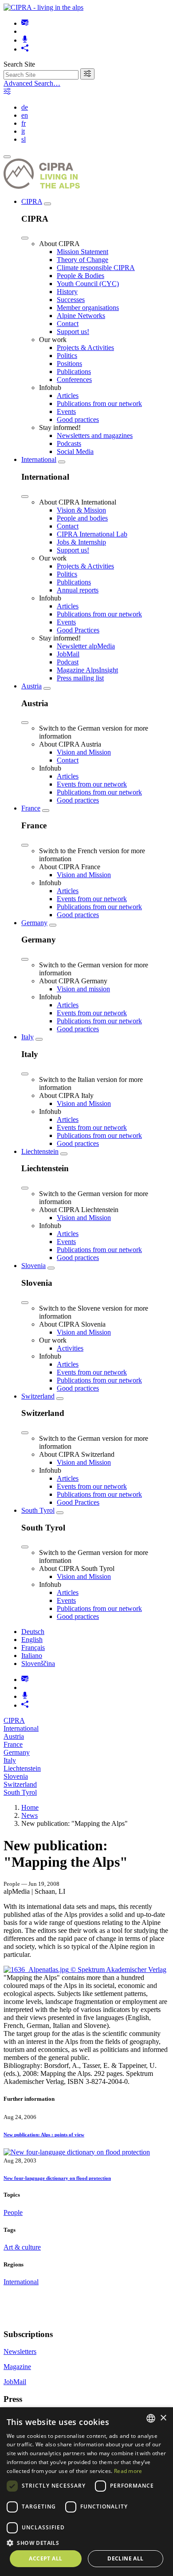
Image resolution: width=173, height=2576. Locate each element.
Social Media (75, 451)
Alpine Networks (81, 316)
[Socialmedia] (25, 49)
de (25, 107)
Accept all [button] (45, 2558)
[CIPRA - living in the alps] (43, 7)
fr (24, 123)
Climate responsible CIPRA (96, 268)
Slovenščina (38, 1664)
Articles (68, 396)
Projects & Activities (85, 348)
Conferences (74, 380)
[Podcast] (25, 40)
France (31, 808)
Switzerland (38, 1396)
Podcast (68, 662)
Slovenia (33, 1266)
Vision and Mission (84, 752)
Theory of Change (83, 260)
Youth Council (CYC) (88, 284)
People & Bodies (81, 276)
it (23, 131)
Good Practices (78, 630)
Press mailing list (80, 678)
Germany (34, 923)
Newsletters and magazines (95, 435)
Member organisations (88, 308)
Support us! (73, 332)
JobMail (68, 654)
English (32, 1640)
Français (33, 1648)
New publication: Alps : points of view (44, 2135)
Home (30, 1807)
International (39, 459)
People (13, 2212)
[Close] (25, 238)
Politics (67, 356)
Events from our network (92, 784)
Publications (74, 372)
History (67, 292)
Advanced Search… (32, 83)
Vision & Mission (81, 510)
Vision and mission (83, 989)
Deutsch (33, 1632)
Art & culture (22, 2247)
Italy (28, 1037)
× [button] (163, 2418)
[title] (87, 74)
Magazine (17, 2367)
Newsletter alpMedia (86, 646)
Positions (69, 364)
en (25, 115)
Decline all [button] (125, 2558)
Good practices (78, 419)
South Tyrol (38, 1510)
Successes (71, 300)
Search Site (19, 64)
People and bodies (82, 518)
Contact (68, 324)
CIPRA (32, 201)
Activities (70, 1348)
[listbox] (151, 2418)
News (29, 1815)
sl (24, 139)
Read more (128, 2471)
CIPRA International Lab (92, 534)
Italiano (32, 1656)
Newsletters (20, 2351)
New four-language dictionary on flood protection (57, 2178)
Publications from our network (99, 403)
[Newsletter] (25, 23)
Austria (31, 686)
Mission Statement (83, 252)
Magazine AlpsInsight (87, 670)
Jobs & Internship (81, 542)
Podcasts (69, 443)
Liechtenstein (40, 1151)
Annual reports (78, 590)
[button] (86, 2542)
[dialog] (86, 2492)
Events (66, 411)
